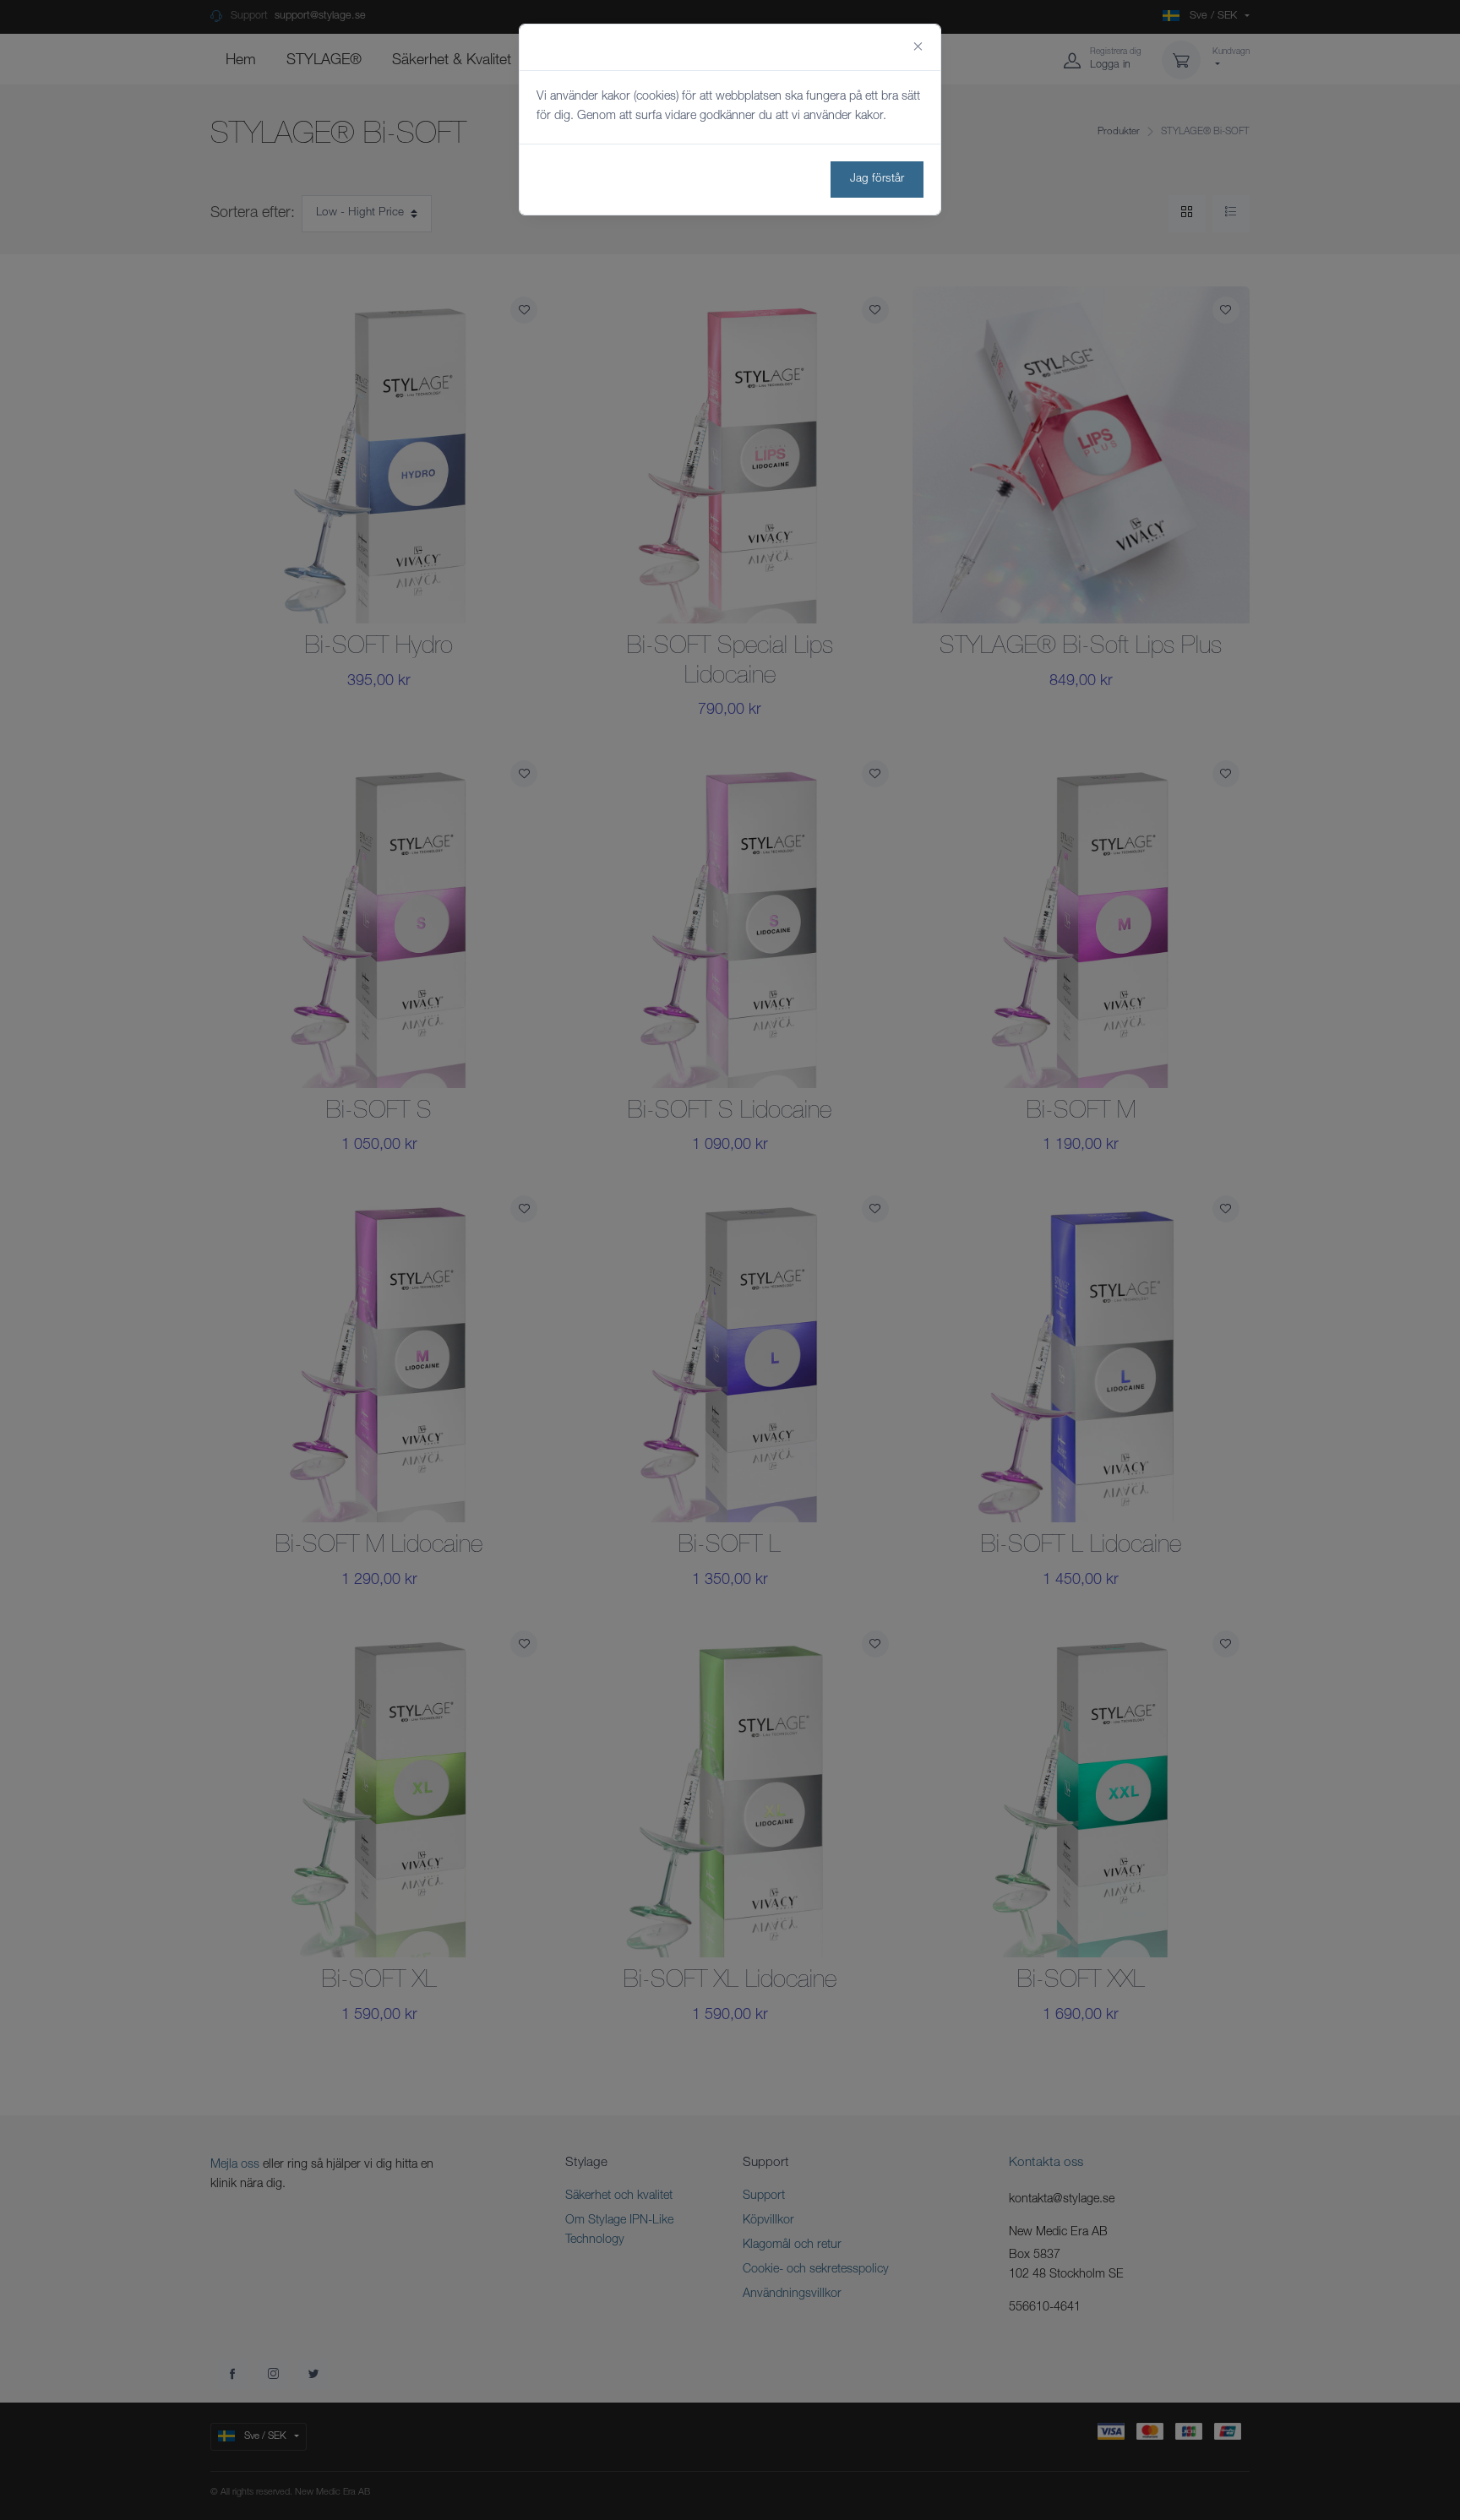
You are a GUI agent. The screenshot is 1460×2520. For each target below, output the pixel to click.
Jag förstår (877, 179)
